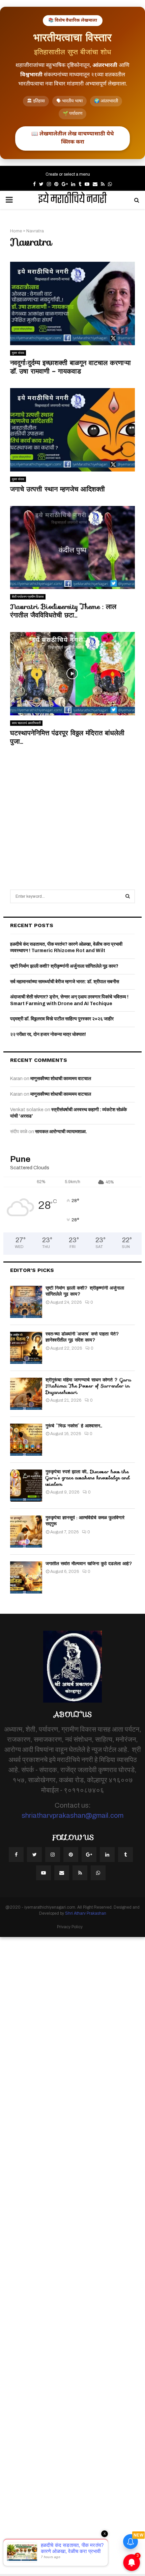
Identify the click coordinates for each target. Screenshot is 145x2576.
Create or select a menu (68, 174)
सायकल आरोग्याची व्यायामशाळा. (61, 1132)
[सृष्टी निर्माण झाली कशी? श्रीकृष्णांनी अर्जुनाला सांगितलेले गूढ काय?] (26, 1302)
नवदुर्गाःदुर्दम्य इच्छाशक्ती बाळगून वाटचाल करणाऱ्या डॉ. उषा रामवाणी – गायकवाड (70, 367)
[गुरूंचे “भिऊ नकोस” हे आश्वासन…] (26, 1440)
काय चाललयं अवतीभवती (26, 723)
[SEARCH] (128, 896)
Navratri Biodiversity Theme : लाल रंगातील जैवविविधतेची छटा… (63, 611)
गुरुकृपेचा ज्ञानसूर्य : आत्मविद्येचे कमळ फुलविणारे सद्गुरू (85, 1521)
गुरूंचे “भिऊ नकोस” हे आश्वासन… (74, 1426)
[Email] (62, 1873)
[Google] (89, 1855)
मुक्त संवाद (18, 353)
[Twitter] (34, 1855)
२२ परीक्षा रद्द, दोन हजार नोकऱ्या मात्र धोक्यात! (48, 1034)
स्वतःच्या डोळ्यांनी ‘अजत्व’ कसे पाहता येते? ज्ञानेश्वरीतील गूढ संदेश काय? (82, 1337)
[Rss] (80, 1873)
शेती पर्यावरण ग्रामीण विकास (28, 597)
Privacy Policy (70, 1927)
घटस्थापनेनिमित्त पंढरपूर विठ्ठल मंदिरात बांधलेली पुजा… (67, 737)
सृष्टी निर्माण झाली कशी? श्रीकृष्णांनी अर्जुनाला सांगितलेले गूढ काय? (64, 966)
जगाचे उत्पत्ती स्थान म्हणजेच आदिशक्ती (57, 489)
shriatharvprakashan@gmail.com (72, 1815)
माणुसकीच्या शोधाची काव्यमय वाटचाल (61, 1079)
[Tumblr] (125, 1855)
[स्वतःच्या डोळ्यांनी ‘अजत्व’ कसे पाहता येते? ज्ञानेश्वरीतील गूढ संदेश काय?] (26, 1348)
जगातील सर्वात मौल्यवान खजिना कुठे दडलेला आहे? (89, 1563)
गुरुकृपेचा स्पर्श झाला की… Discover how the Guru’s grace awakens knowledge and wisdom (88, 1478)
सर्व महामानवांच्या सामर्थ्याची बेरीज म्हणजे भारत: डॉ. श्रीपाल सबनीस (65, 982)
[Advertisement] (72, 810)
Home (16, 231)
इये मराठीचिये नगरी (72, 200)
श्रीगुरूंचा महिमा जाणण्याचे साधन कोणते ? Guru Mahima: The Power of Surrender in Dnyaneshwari (88, 1386)
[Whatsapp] (98, 1873)
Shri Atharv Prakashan (86, 1913)
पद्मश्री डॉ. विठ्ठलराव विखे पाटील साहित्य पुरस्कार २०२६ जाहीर (62, 1019)
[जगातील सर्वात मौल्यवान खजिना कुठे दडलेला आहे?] (26, 1577)
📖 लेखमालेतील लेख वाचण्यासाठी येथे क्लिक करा (72, 138)
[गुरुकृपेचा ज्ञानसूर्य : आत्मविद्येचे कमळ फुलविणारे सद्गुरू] (26, 1532)
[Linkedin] (107, 1855)
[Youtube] (43, 1873)
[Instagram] (53, 1855)
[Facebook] (16, 1855)
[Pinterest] (71, 1855)
